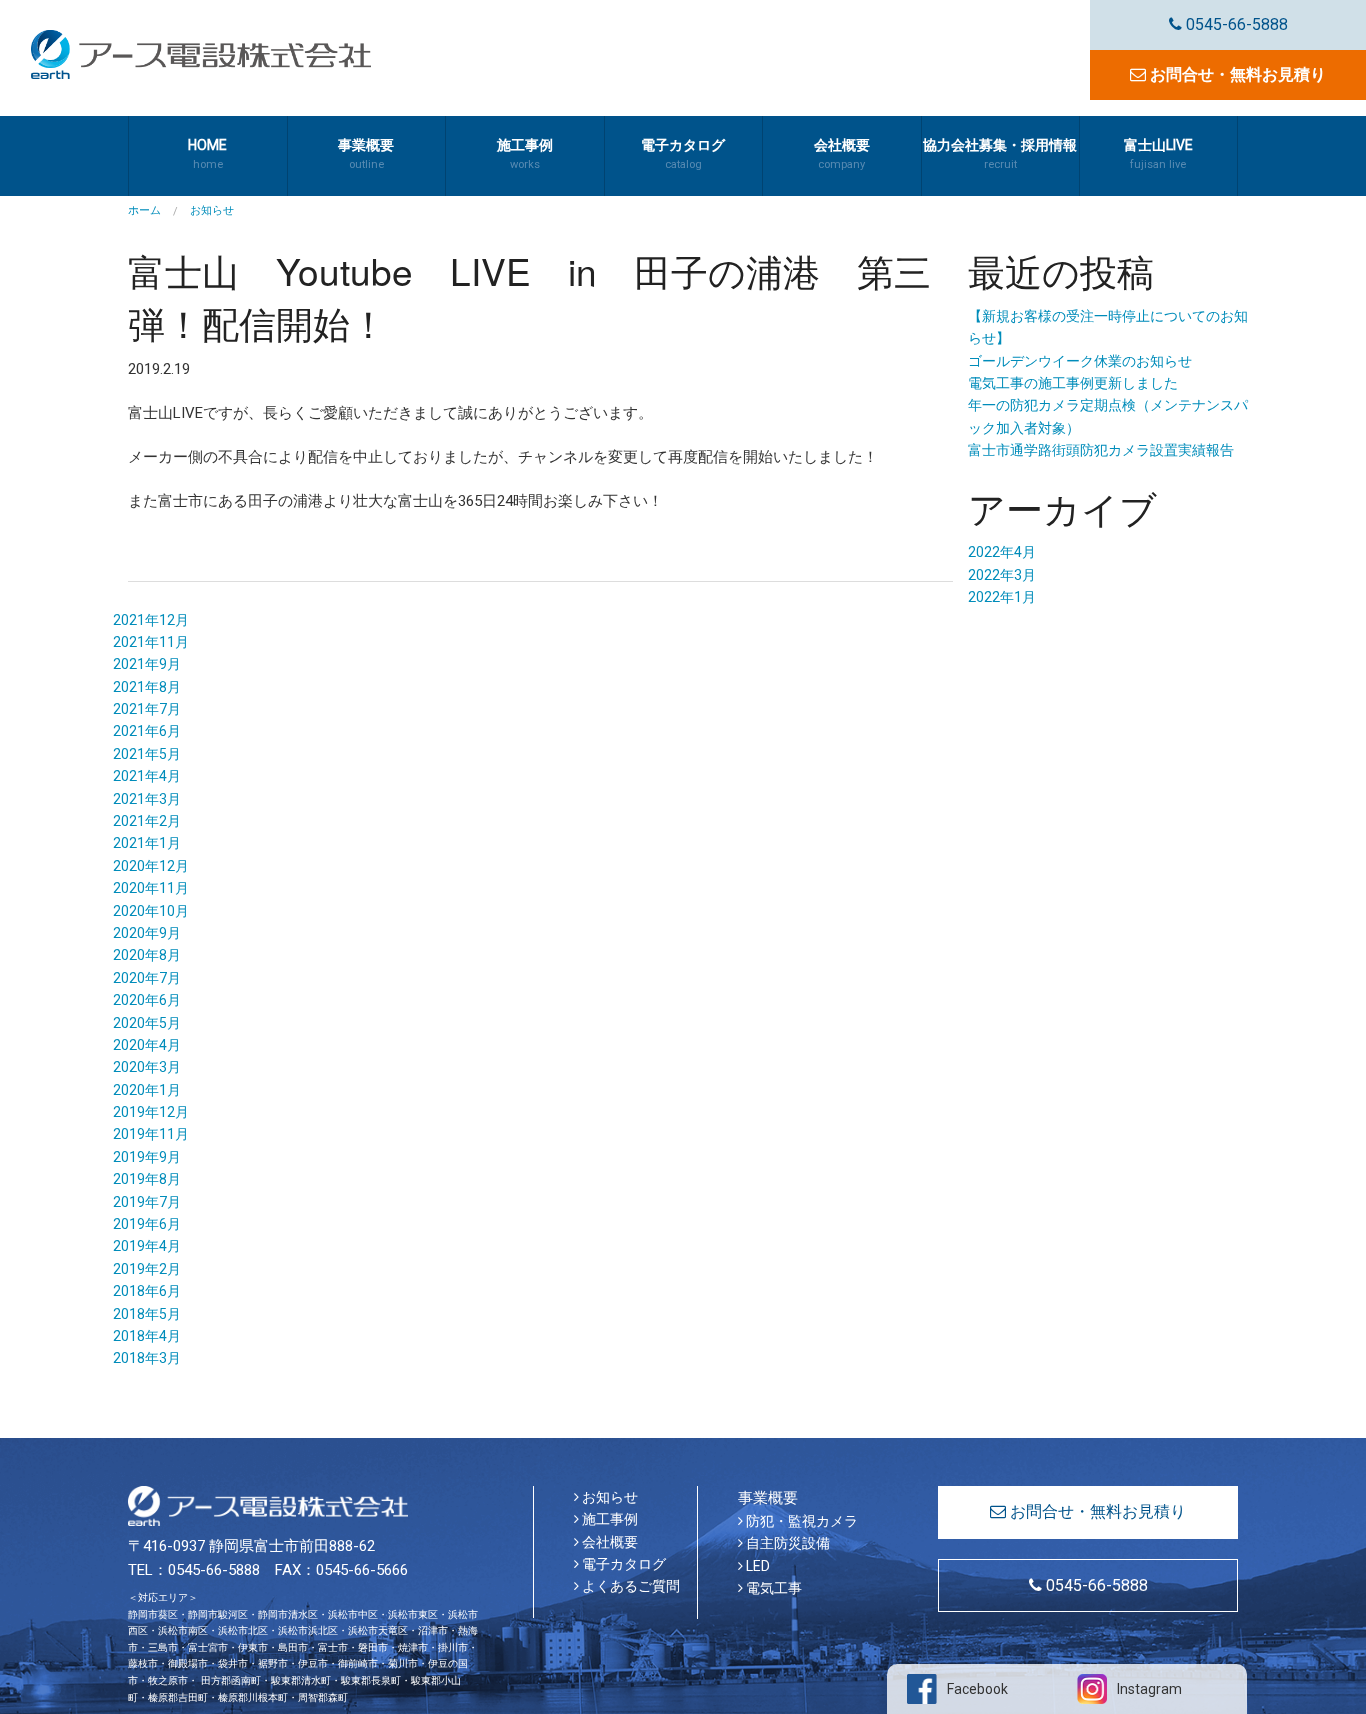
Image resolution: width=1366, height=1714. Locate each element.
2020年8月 (147, 955)
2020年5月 (147, 1023)
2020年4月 (147, 1045)
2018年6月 (147, 1291)
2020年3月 (147, 1067)
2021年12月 (151, 620)
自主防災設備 (786, 1543)
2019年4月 (147, 1246)
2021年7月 (147, 709)
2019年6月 (147, 1224)
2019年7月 (147, 1202)
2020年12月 (151, 866)
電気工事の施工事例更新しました (1073, 383)
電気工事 (772, 1588)
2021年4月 (147, 776)
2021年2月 (147, 821)
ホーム (144, 210)
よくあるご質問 (629, 1586)
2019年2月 (147, 1269)
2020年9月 (147, 933)
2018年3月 (147, 1358)
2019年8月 (147, 1179)
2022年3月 (1002, 575)
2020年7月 (147, 978)
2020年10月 (151, 911)
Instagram (1149, 1689)
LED (756, 1566)
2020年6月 (147, 1000)
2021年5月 (147, 754)
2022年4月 (1002, 552)
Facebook (977, 1689)
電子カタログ (622, 1564)
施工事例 (608, 1519)
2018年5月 (147, 1314)
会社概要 (608, 1542)
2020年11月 (151, 888)
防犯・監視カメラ (800, 1521)
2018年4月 (147, 1336)
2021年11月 (151, 642)
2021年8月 (147, 687)
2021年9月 (147, 664)
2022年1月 (1002, 597)
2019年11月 (151, 1134)
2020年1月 (147, 1090)
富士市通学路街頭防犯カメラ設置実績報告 (1101, 450)
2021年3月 (147, 799)
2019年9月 (147, 1157)
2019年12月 (151, 1112)
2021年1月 (147, 843)
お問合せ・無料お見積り (1236, 74)
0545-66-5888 (1235, 24)
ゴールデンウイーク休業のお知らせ (1080, 361)
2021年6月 (147, 731)
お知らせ (608, 1497)
